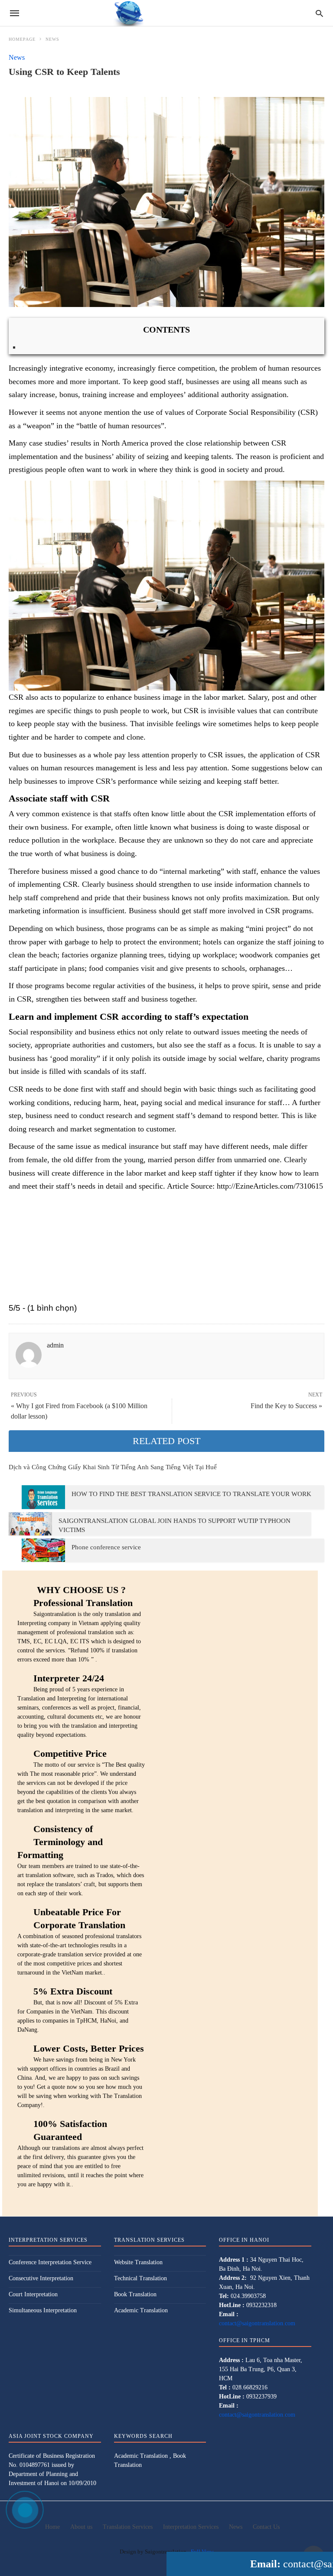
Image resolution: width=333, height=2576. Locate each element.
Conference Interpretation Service (50, 2262)
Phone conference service (106, 1547)
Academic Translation (141, 2310)
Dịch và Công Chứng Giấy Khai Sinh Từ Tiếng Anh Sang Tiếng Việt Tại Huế (113, 1467)
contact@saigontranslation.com (257, 2323)
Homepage (22, 39)
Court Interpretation (33, 2294)
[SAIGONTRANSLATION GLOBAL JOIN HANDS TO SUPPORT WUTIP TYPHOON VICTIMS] (30, 1524)
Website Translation (138, 2262)
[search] (319, 13)
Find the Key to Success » (286, 1406)
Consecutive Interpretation (41, 2278)
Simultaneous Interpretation (43, 2310)
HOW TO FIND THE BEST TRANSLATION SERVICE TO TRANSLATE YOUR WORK (191, 1494)
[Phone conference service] (43, 1550)
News (52, 39)
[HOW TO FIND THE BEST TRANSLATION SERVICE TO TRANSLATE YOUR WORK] (43, 1497)
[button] (166, 586)
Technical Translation (140, 2278)
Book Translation (135, 2294)
